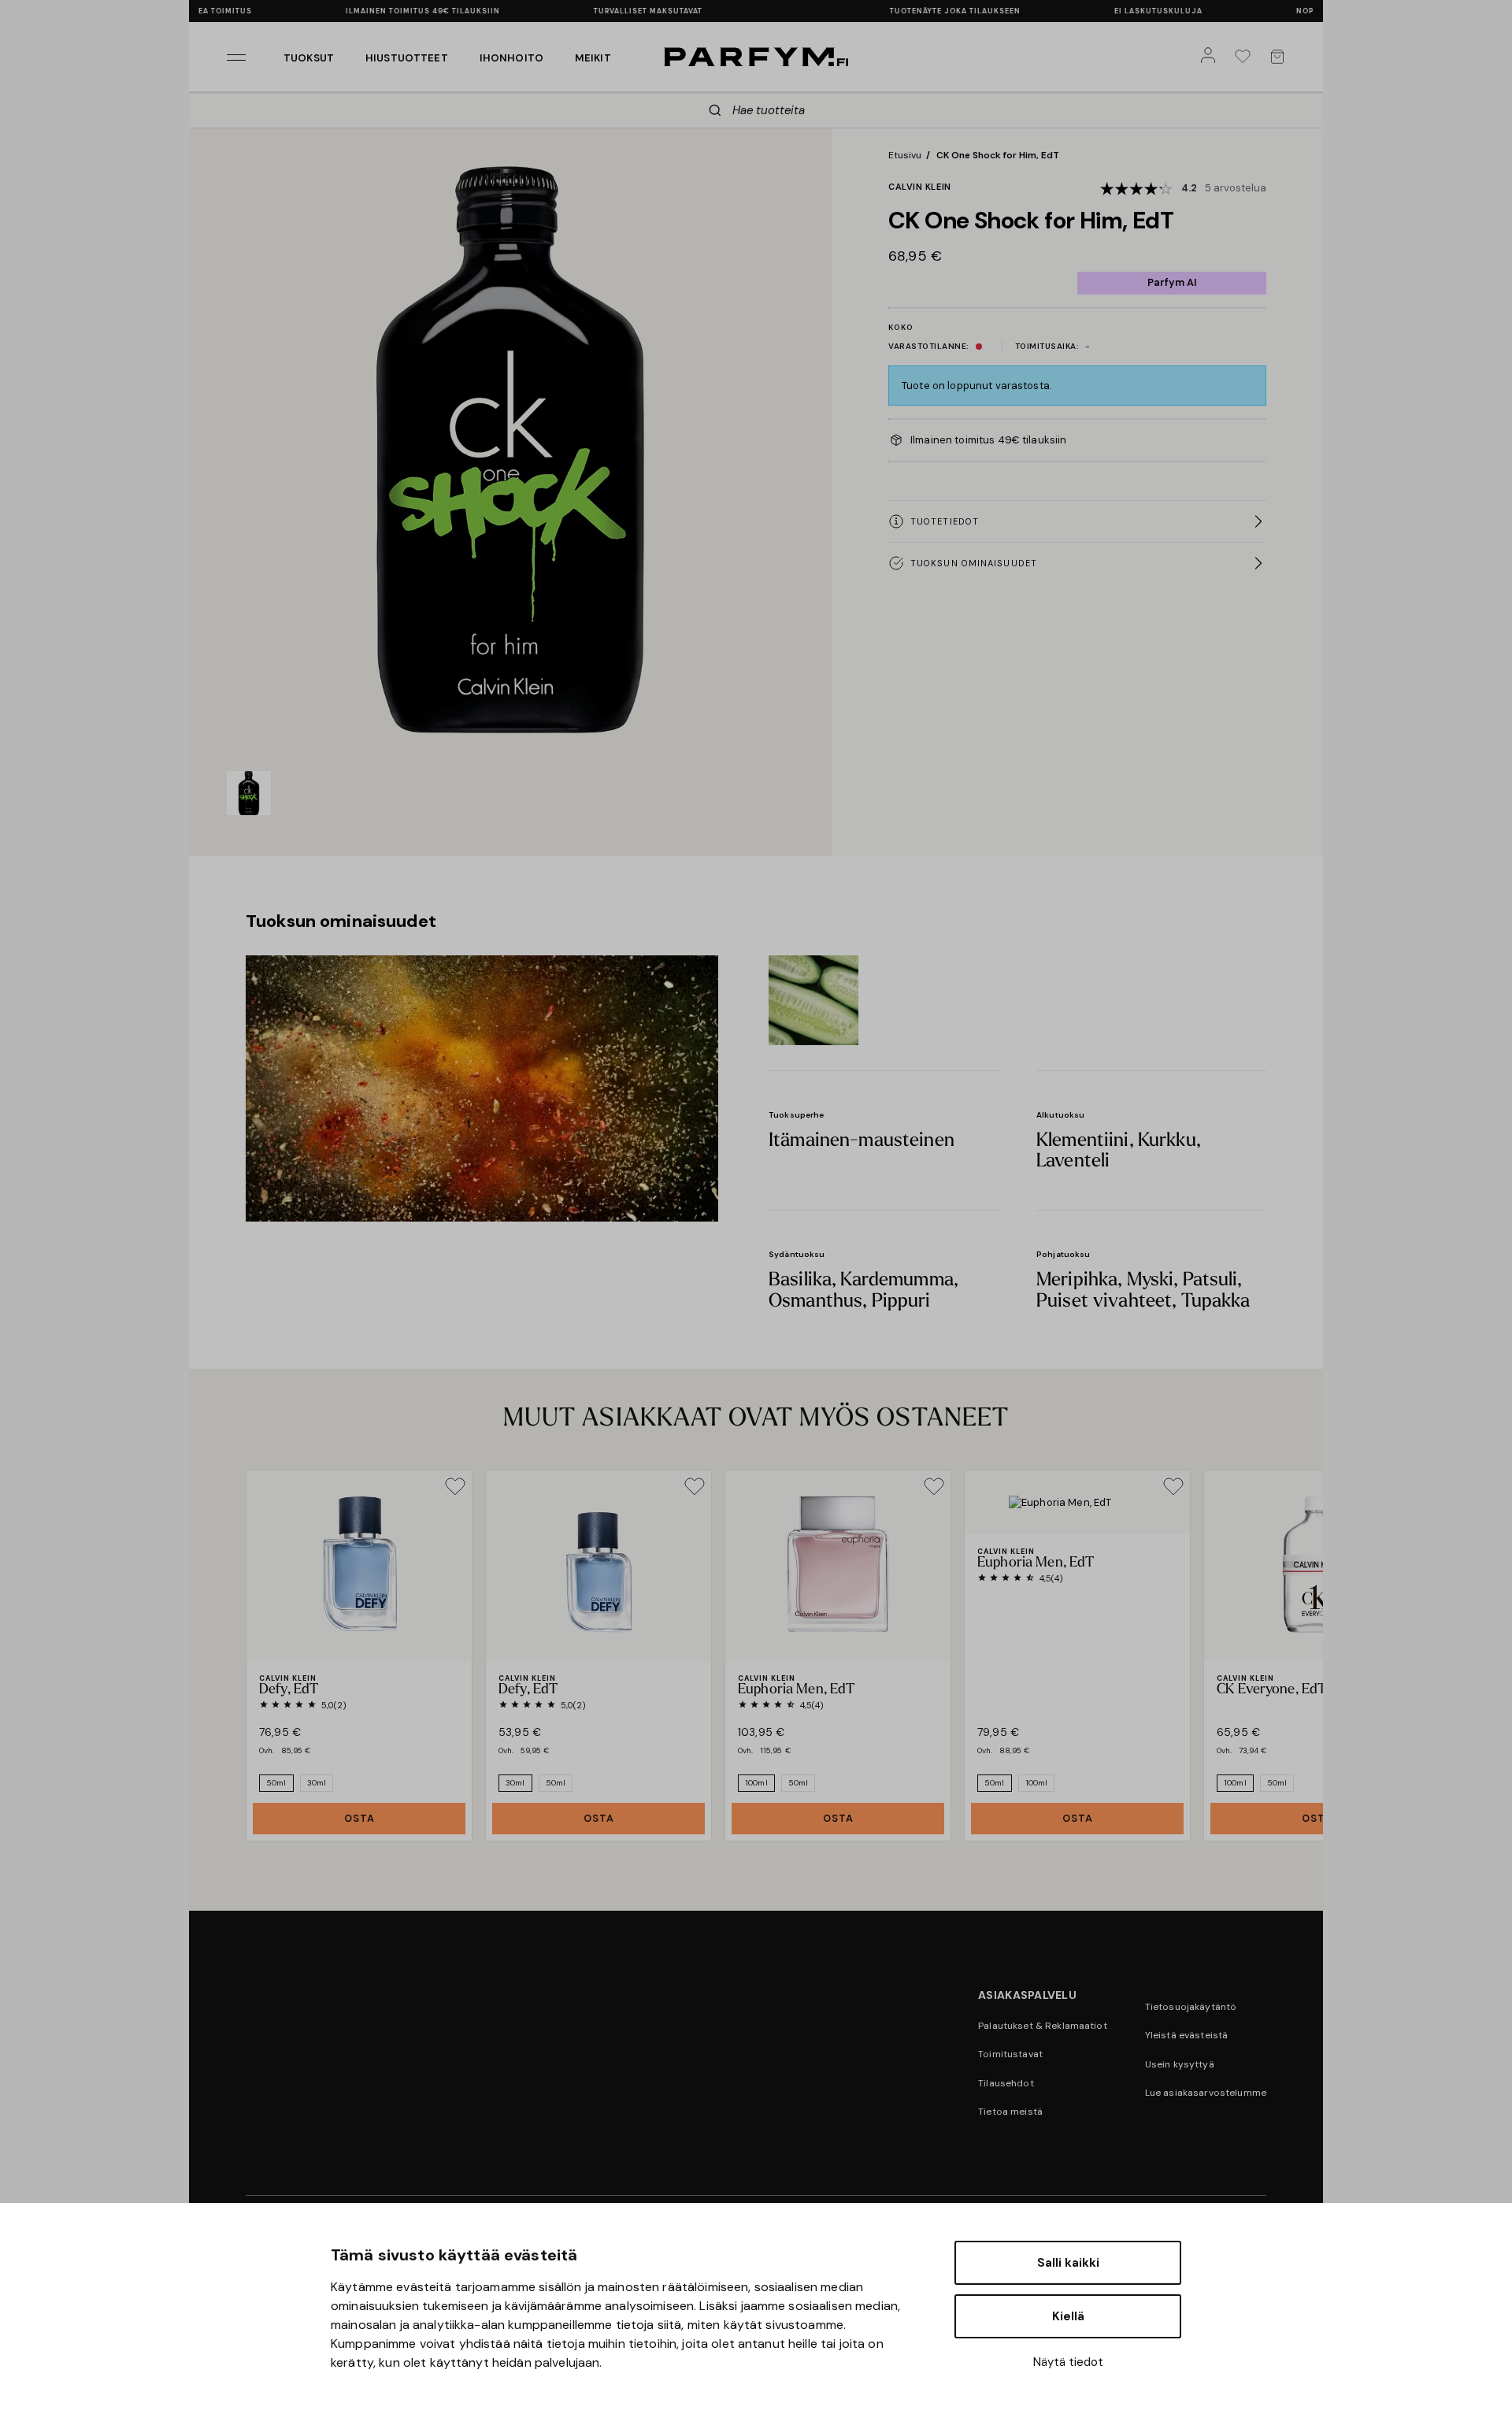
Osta (359, 1818)
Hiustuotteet (407, 58)
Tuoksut (309, 58)
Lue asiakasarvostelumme (1206, 2093)
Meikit (593, 58)
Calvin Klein (920, 187)
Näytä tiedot (1068, 2362)
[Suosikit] (1246, 57)
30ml (317, 1783)
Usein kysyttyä (1180, 2064)
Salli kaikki (1068, 2263)
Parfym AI (1172, 282)
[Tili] (1211, 57)
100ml (756, 1783)
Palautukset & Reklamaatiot (1043, 2026)
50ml (276, 1783)
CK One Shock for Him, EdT (998, 155)
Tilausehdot (1006, 2083)
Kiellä (1068, 2316)
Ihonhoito (511, 58)
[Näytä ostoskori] (1280, 57)
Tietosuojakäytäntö (1191, 2007)
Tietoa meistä (1010, 2112)
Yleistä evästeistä (1187, 2035)
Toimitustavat (1010, 2054)
